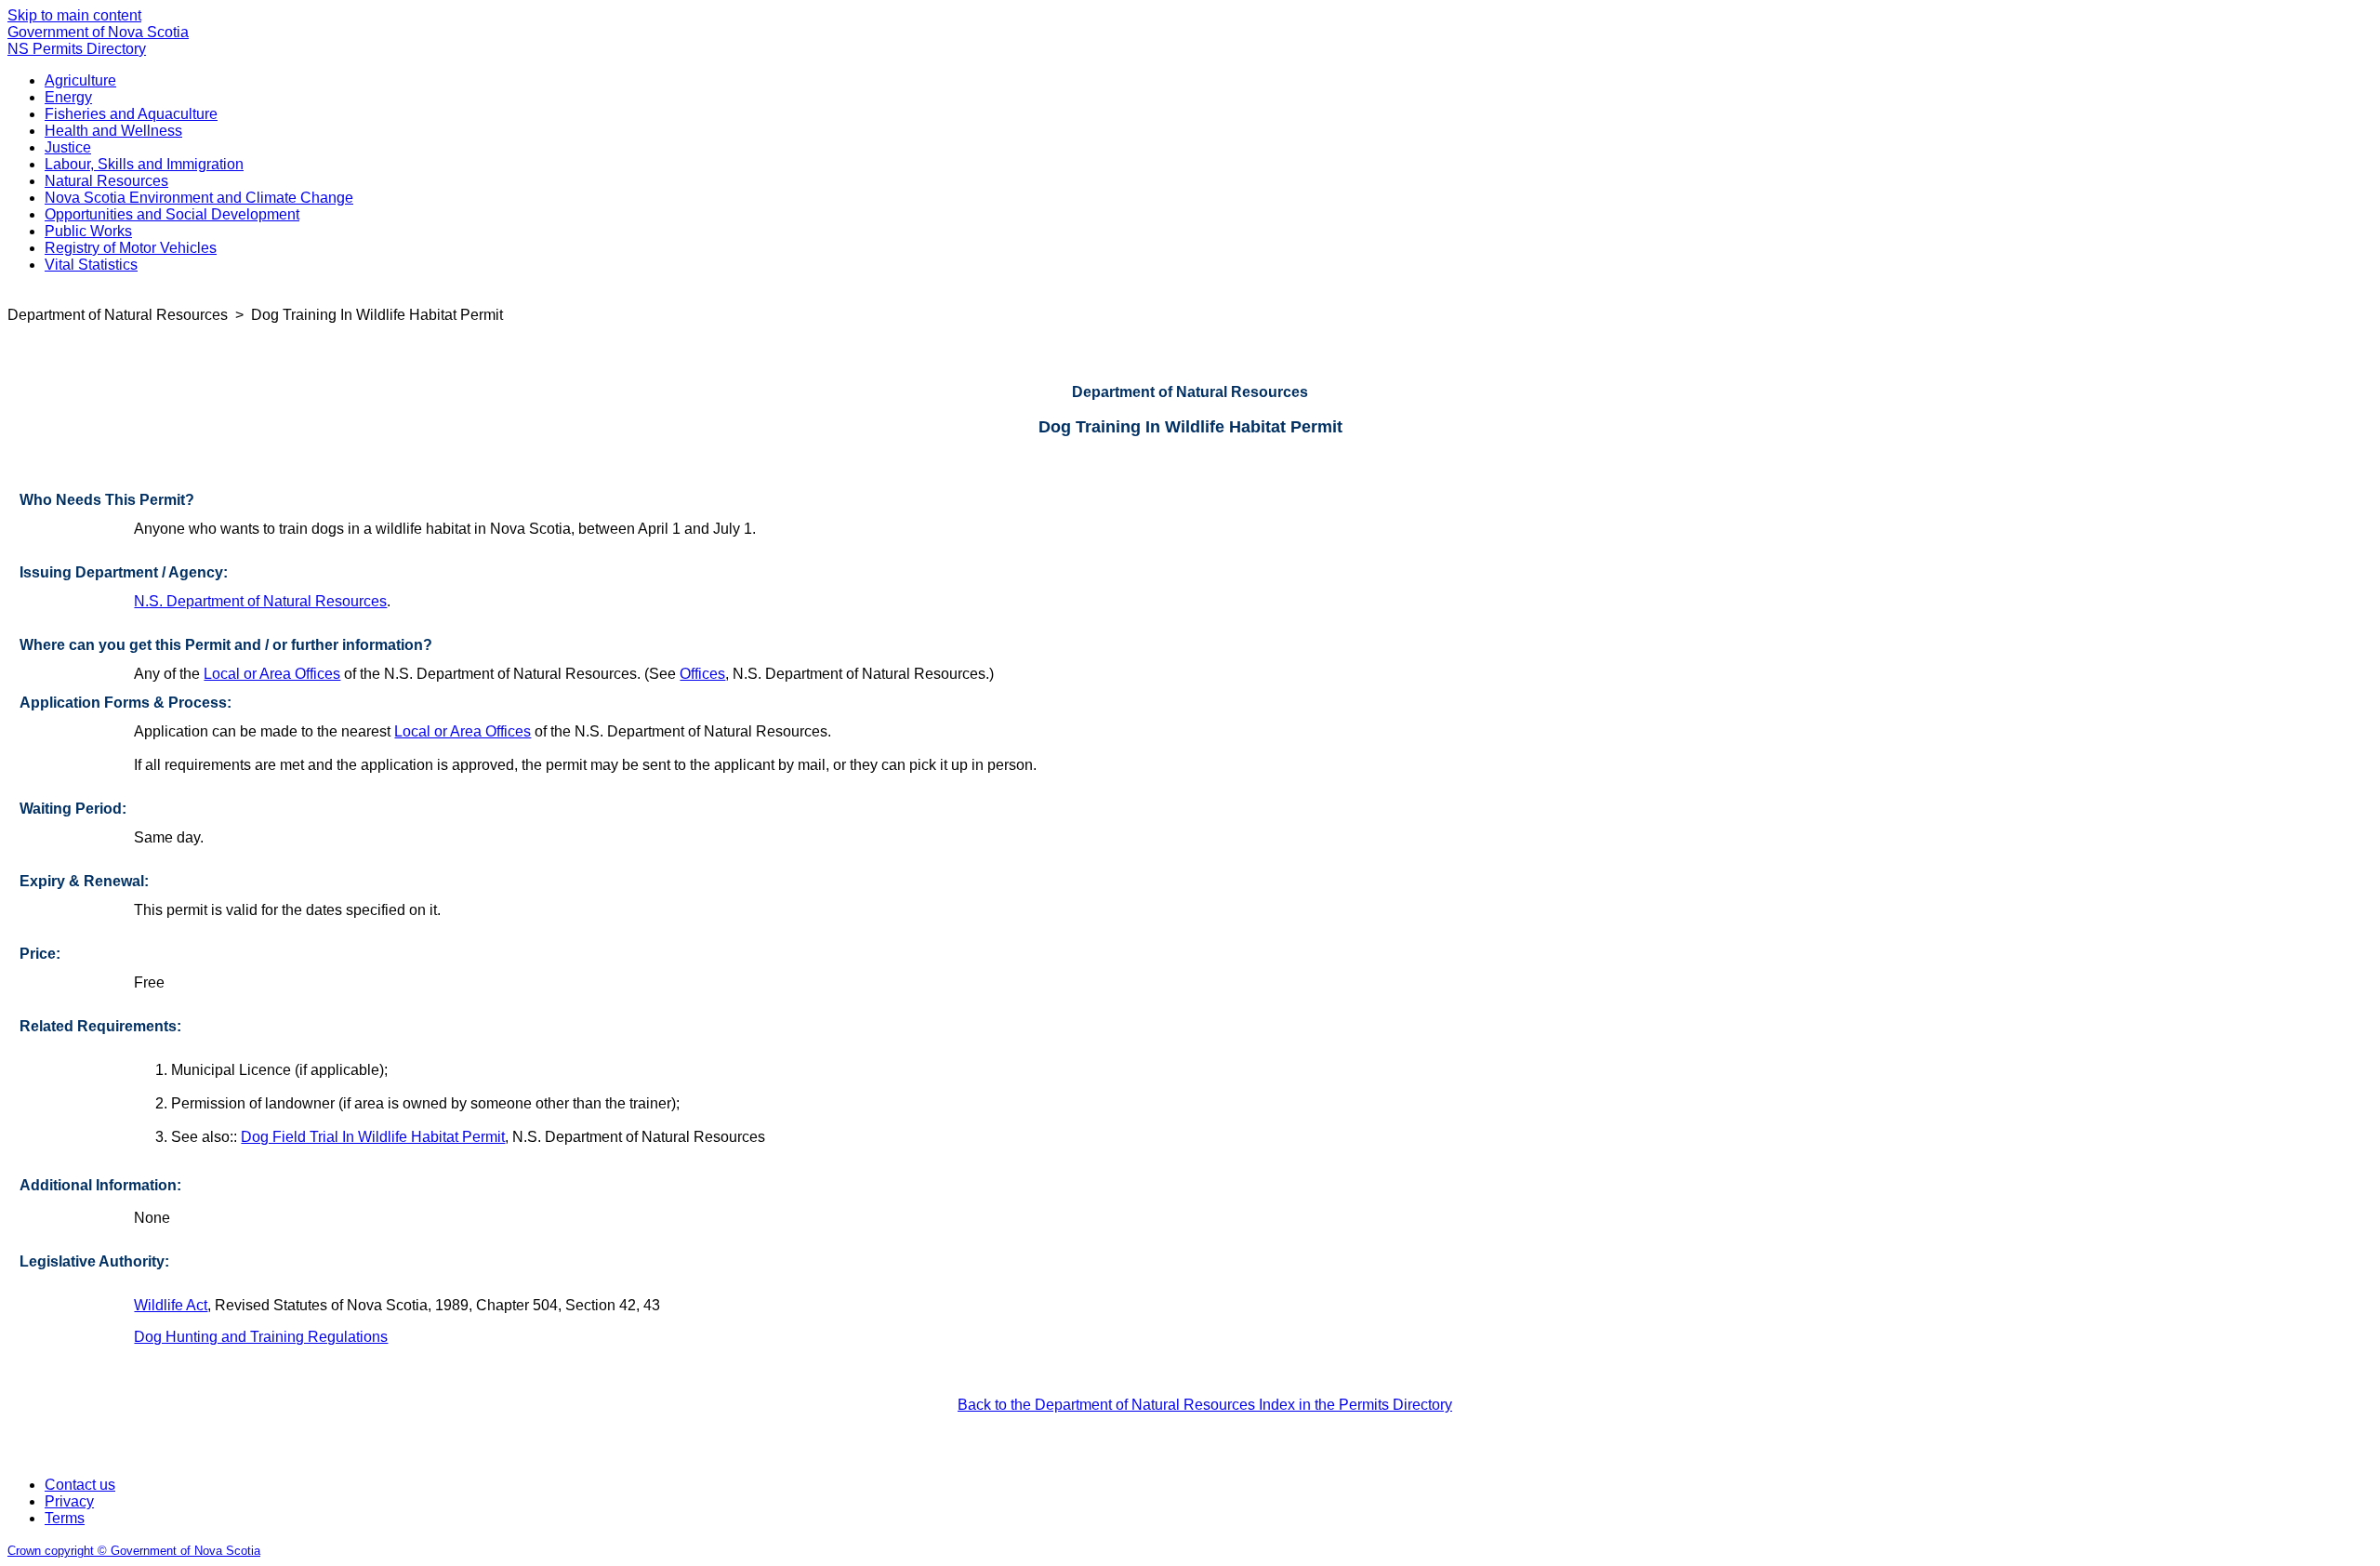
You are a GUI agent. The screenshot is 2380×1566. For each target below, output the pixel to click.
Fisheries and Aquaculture (131, 114)
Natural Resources (106, 181)
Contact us (80, 1485)
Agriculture (80, 80)
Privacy (69, 1501)
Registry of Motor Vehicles (131, 248)
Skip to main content (74, 15)
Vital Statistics (91, 265)
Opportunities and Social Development (172, 214)
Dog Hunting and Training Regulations (261, 1337)
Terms (65, 1518)
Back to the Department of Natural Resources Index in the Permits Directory (1205, 1405)
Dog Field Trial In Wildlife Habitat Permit (373, 1137)
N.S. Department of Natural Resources (260, 601)
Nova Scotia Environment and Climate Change (199, 198)
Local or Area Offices (272, 674)
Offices (702, 674)
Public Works (88, 231)
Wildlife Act (171, 1305)
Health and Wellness (113, 131)
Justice (68, 147)
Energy (68, 97)
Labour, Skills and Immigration (144, 164)
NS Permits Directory (77, 49)
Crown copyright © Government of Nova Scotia (134, 1551)
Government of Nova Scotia (98, 32)
